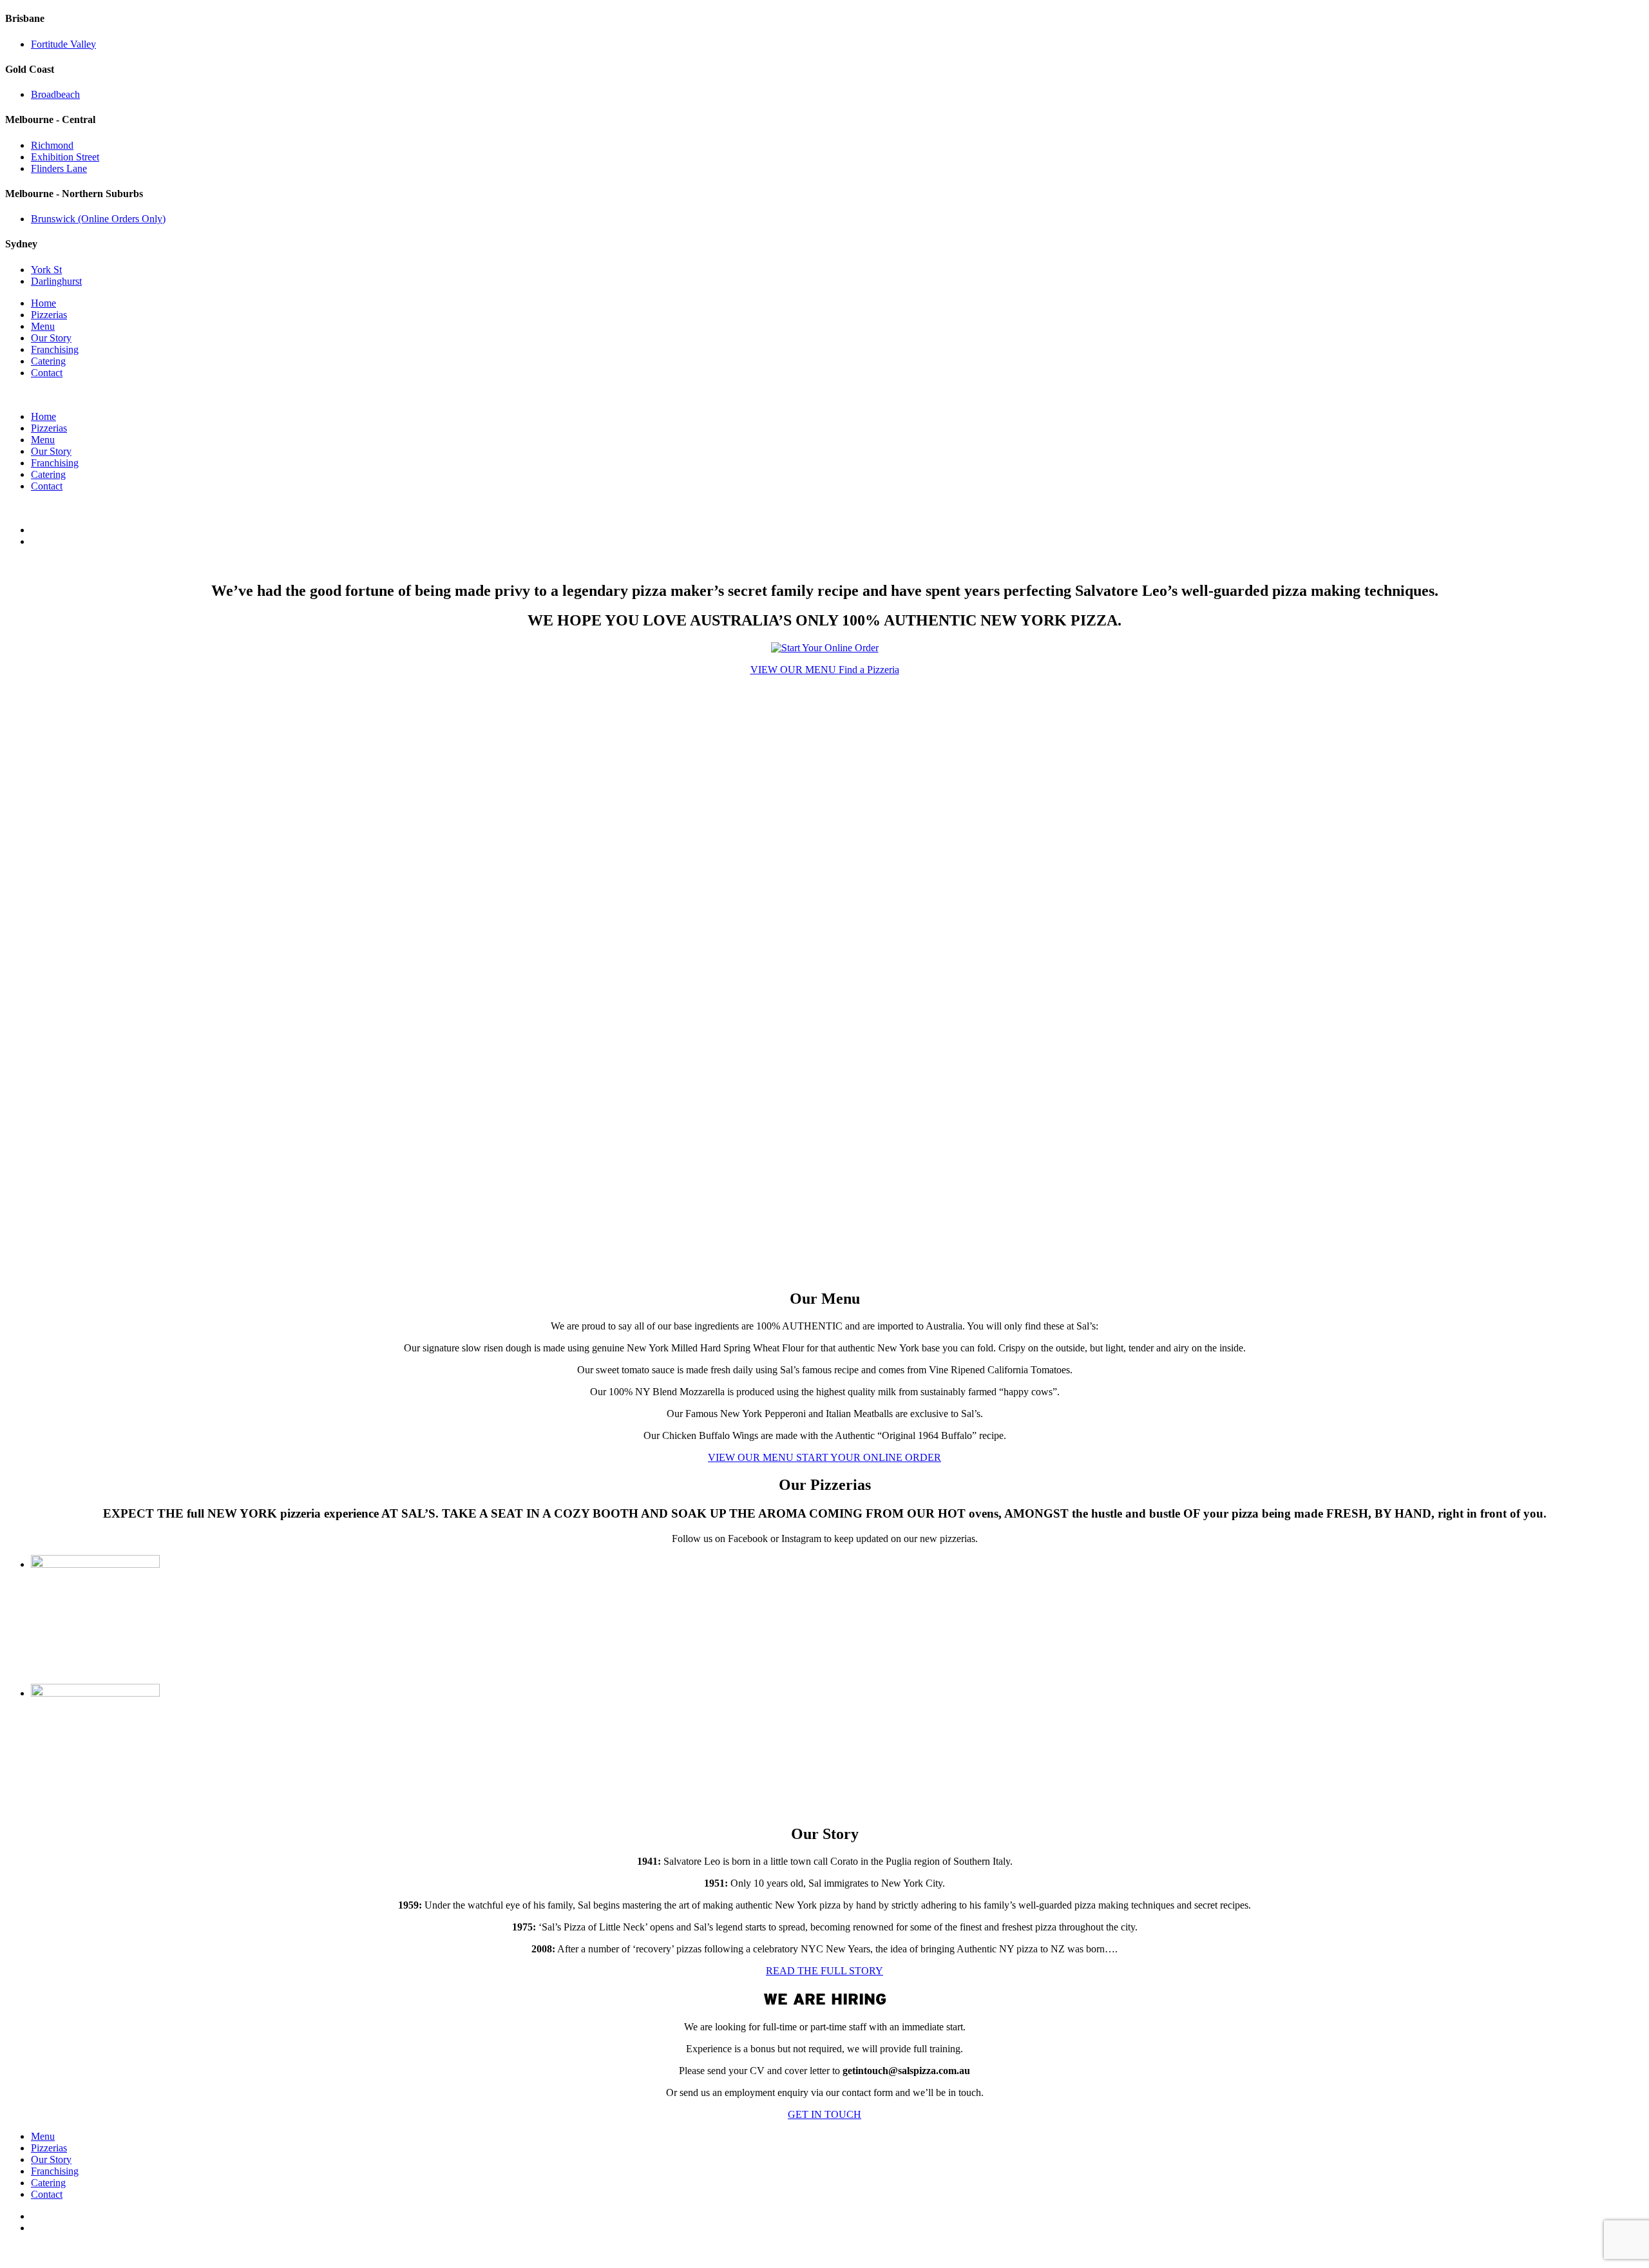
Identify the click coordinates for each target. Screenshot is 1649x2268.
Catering (48, 361)
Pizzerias (49, 315)
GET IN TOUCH (824, 2114)
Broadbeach (55, 94)
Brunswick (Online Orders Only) (98, 219)
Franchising (55, 349)
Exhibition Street (65, 157)
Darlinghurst (56, 281)
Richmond (52, 145)
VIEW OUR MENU (795, 670)
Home (43, 303)
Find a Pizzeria (869, 670)
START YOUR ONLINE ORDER (869, 1457)
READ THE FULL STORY (824, 1971)
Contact (47, 373)
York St (46, 270)
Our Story (51, 338)
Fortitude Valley (63, 44)
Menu (43, 326)
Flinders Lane (59, 168)
